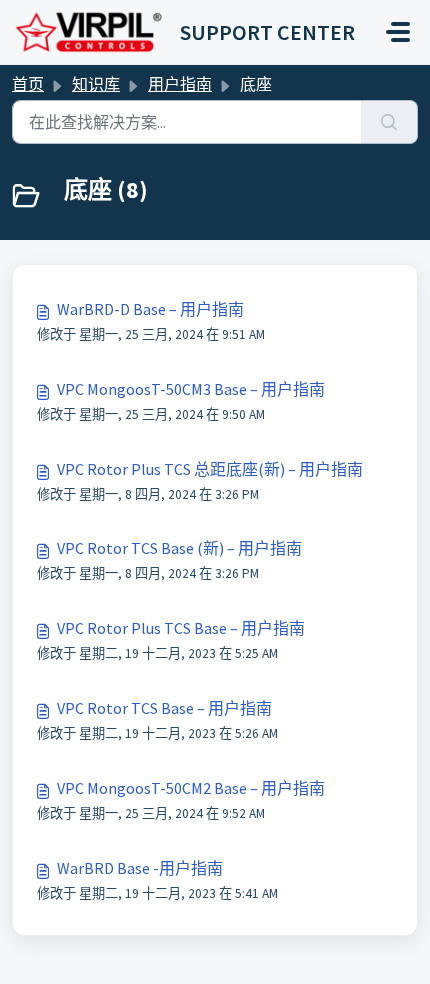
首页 (28, 84)
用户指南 (180, 84)
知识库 (96, 84)
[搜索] (389, 122)
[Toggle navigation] (398, 32)
